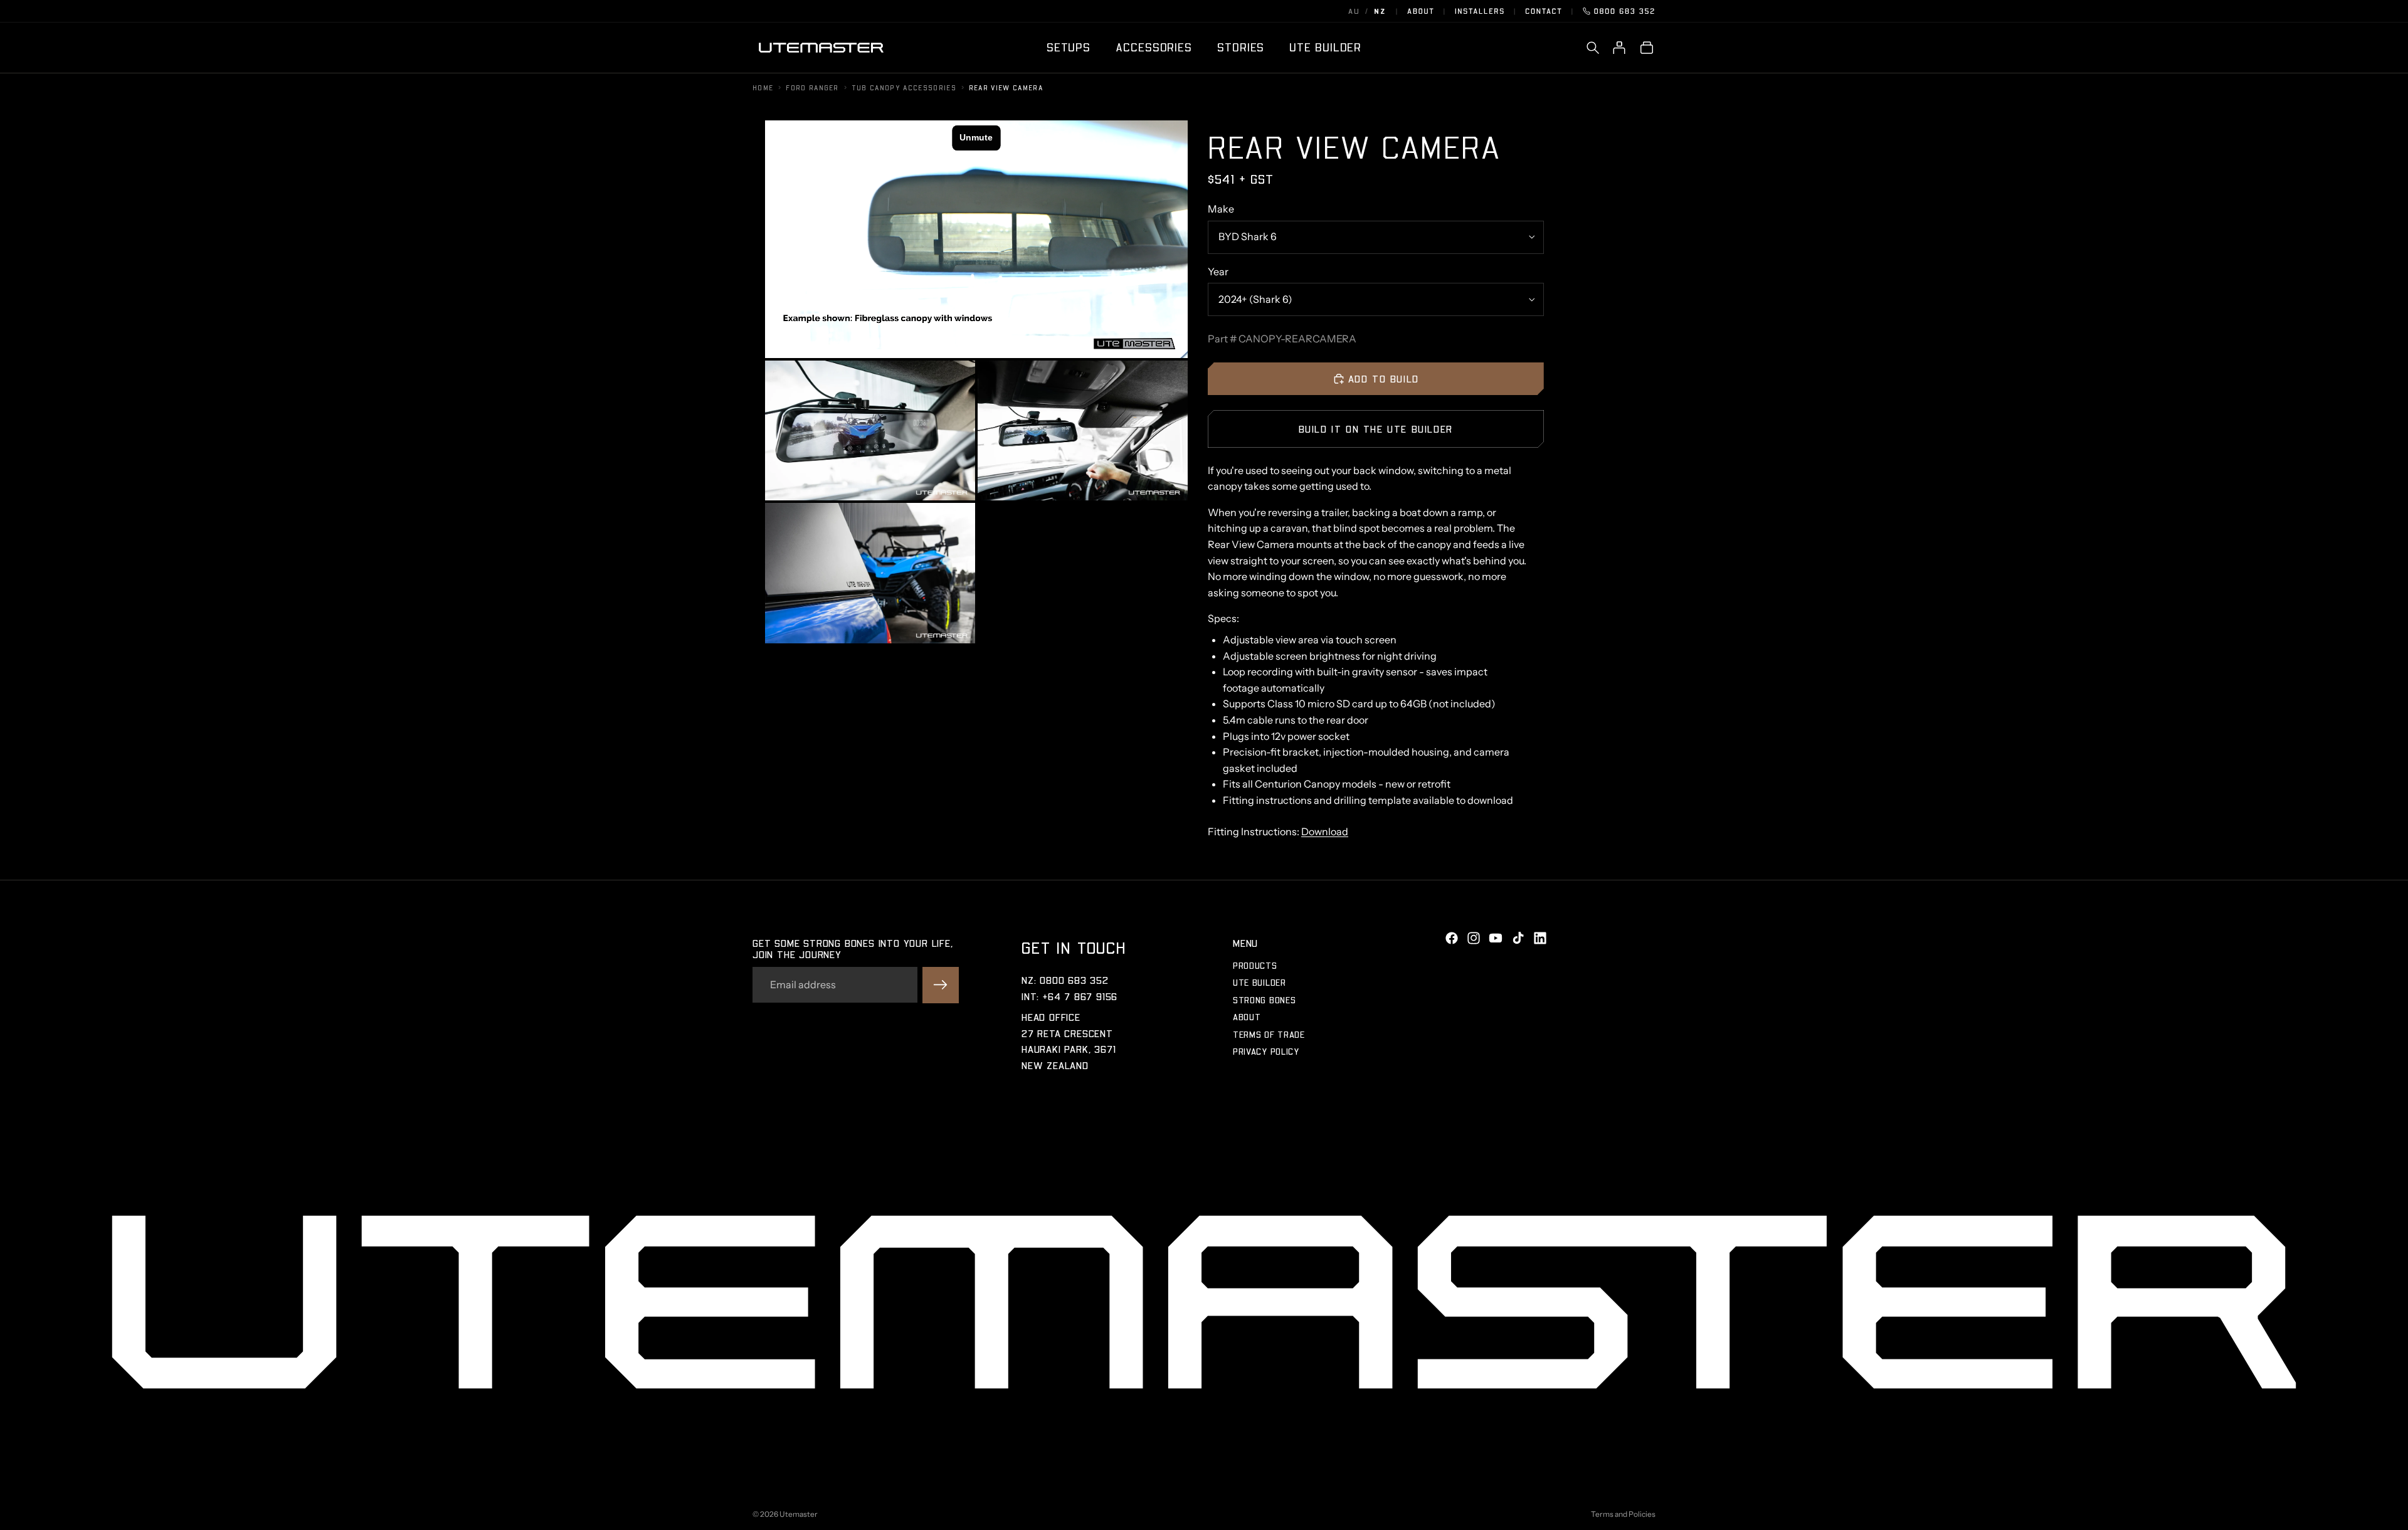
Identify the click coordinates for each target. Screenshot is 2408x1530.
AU (1354, 11)
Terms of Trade (1269, 1034)
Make (1221, 209)
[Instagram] (1474, 938)
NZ (1380, 11)
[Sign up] (941, 985)
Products (1255, 965)
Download (1325, 831)
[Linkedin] (1540, 938)
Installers (1480, 11)
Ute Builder (1259, 982)
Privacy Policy (1266, 1051)
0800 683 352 (1625, 11)
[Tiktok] (1518, 938)
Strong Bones (1264, 1000)
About (1421, 11)
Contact (1544, 11)
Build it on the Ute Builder (1376, 429)
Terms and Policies (1623, 1514)
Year (1218, 272)
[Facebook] (1452, 938)
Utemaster (799, 1514)
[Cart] (1647, 48)
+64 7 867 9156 (1080, 996)
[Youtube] (1496, 938)
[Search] (1593, 48)
